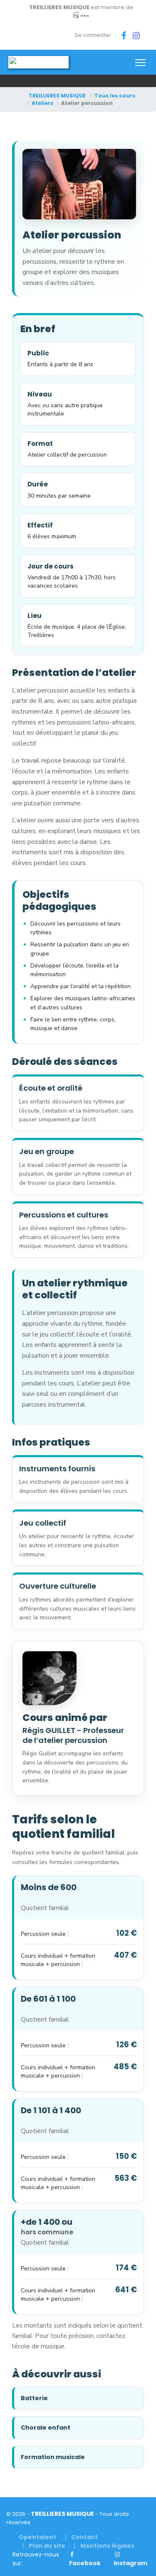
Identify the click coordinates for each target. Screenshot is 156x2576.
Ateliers (42, 103)
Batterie (34, 2398)
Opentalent (37, 2537)
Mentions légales (107, 2546)
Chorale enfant (46, 2428)
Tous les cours (115, 96)
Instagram (130, 2563)
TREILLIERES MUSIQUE (57, 96)
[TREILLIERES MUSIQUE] (38, 62)
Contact (84, 2537)
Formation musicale (53, 2457)
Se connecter (93, 35)
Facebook (85, 2563)
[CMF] (82, 16)
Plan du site (47, 2546)
